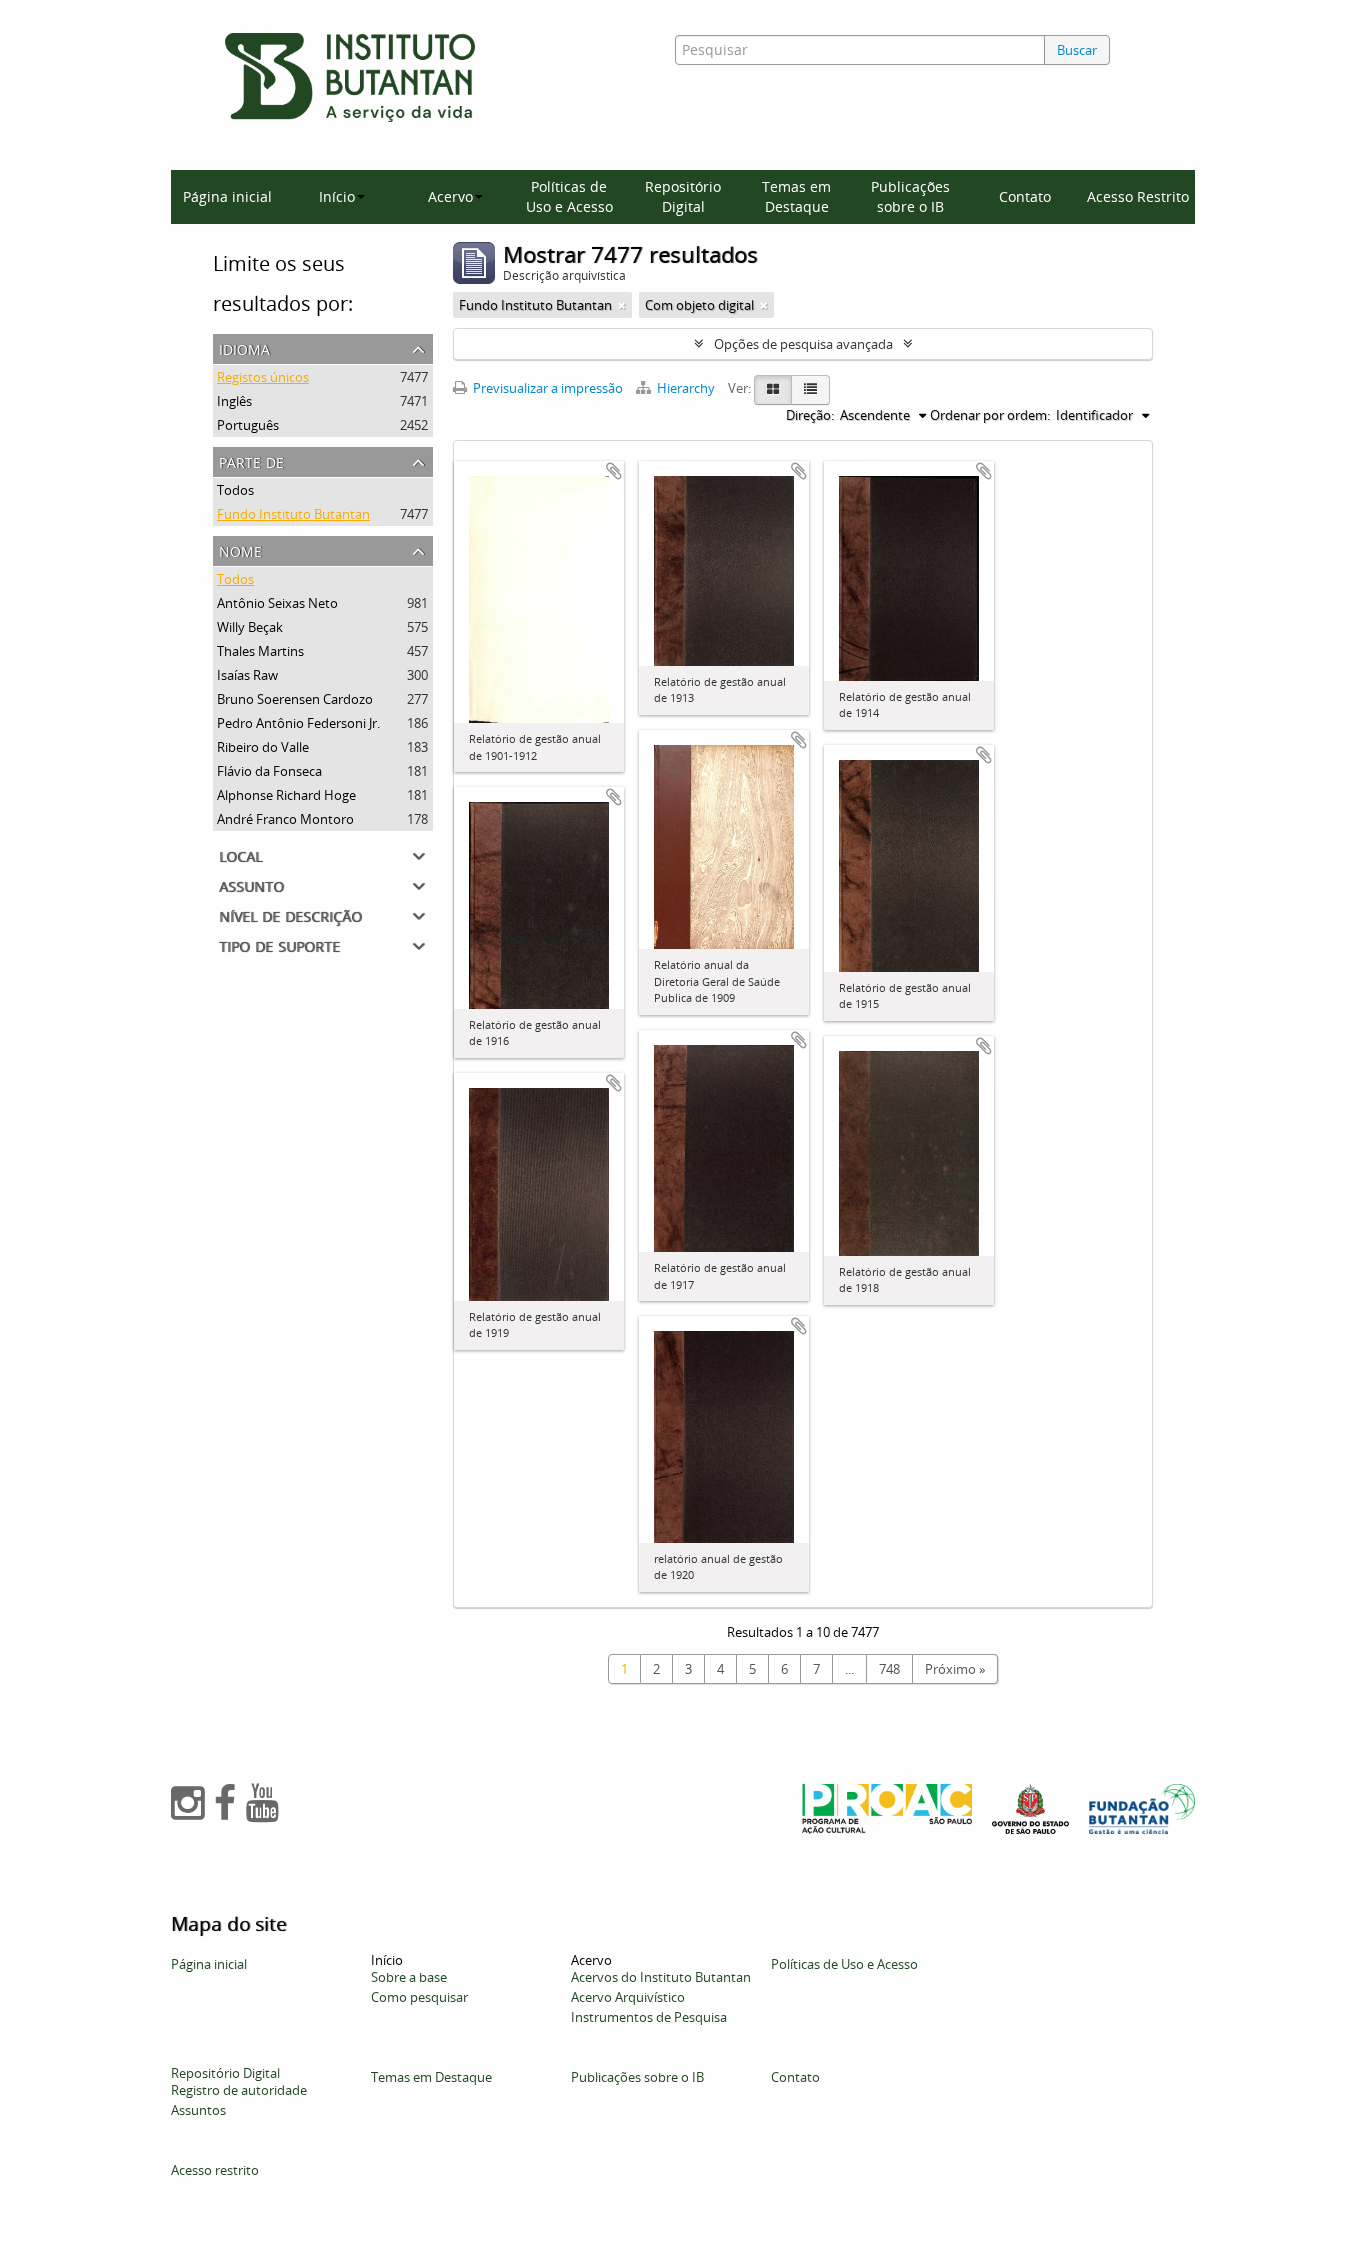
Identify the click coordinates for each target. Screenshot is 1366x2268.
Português (248, 425)
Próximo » (955, 1669)
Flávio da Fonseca (269, 771)
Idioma (244, 347)
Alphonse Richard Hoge (286, 795)
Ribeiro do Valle (263, 747)
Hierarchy (686, 388)
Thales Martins (260, 651)
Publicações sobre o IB (910, 196)
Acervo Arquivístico (628, 1997)
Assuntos (198, 2110)
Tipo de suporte (279, 944)
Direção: (810, 415)
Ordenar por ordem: (990, 415)
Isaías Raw (247, 675)
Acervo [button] (450, 196)
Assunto (251, 884)
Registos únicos (263, 377)
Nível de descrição (290, 914)
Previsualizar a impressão (546, 388)
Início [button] (337, 196)
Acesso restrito (215, 2170)
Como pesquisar (419, 1997)
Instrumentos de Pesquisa (649, 2017)
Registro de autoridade (239, 2090)
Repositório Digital (683, 196)
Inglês (234, 401)
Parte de (251, 460)
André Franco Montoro (285, 819)
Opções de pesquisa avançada (803, 344)
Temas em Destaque (796, 196)
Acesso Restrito (1138, 196)
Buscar (1077, 50)
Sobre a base (409, 1977)
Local (240, 854)
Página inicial (227, 196)
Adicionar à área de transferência (614, 471)
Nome (240, 549)
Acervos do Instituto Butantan (661, 1977)
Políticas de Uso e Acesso (569, 196)
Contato (1025, 196)
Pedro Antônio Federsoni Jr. (298, 723)
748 (889, 1669)
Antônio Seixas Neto (277, 603)
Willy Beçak (250, 627)
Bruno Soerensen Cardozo (295, 699)
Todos (235, 490)
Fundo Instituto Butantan (293, 514)
